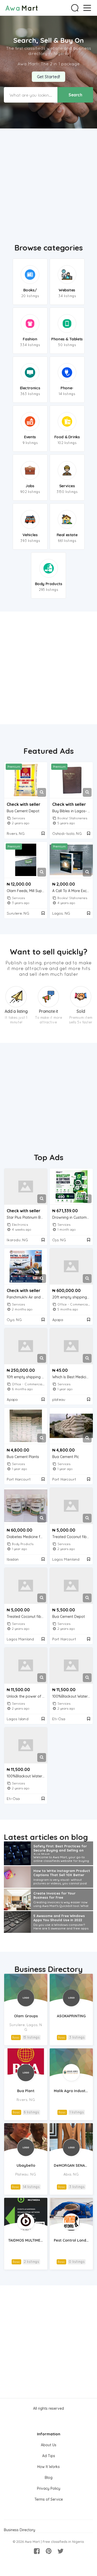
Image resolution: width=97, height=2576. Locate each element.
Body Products (23, 1544)
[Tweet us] (61, 2551)
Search (75, 95)
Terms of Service (49, 2499)
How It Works (48, 2467)
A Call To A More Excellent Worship (73, 891)
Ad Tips (49, 2456)
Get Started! (48, 77)
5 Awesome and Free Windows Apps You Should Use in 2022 (59, 1918)
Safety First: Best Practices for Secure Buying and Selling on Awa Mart (60, 1849)
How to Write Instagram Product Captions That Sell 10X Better (62, 1873)
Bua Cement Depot (23, 811)
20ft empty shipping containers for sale (73, 1297)
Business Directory (49, 1969)
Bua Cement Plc (66, 1457)
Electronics (20, 1225)
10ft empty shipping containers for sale (27, 1377)
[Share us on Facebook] (37, 2551)
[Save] (43, 833)
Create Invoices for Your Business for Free (54, 1895)
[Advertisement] (48, 182)
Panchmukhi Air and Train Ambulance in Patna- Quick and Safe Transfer (27, 1297)
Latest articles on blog (46, 1837)
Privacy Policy (49, 2488)
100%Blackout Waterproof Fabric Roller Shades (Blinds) (73, 1696)
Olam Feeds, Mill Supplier (27, 891)
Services (18, 818)
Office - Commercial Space (33, 1384)
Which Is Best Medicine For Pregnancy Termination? (73, 1377)
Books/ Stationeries (72, 818)
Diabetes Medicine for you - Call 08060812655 (27, 1537)
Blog (49, 2478)
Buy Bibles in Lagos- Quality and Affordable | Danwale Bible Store (73, 811)
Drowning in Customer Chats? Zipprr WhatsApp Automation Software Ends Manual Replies (73, 1218)
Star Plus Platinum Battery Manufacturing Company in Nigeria (27, 1218)
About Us (49, 2445)
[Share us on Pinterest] (49, 2551)
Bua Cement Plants (23, 1457)
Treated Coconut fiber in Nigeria (73, 1537)
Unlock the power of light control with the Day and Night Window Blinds (27, 1696)
